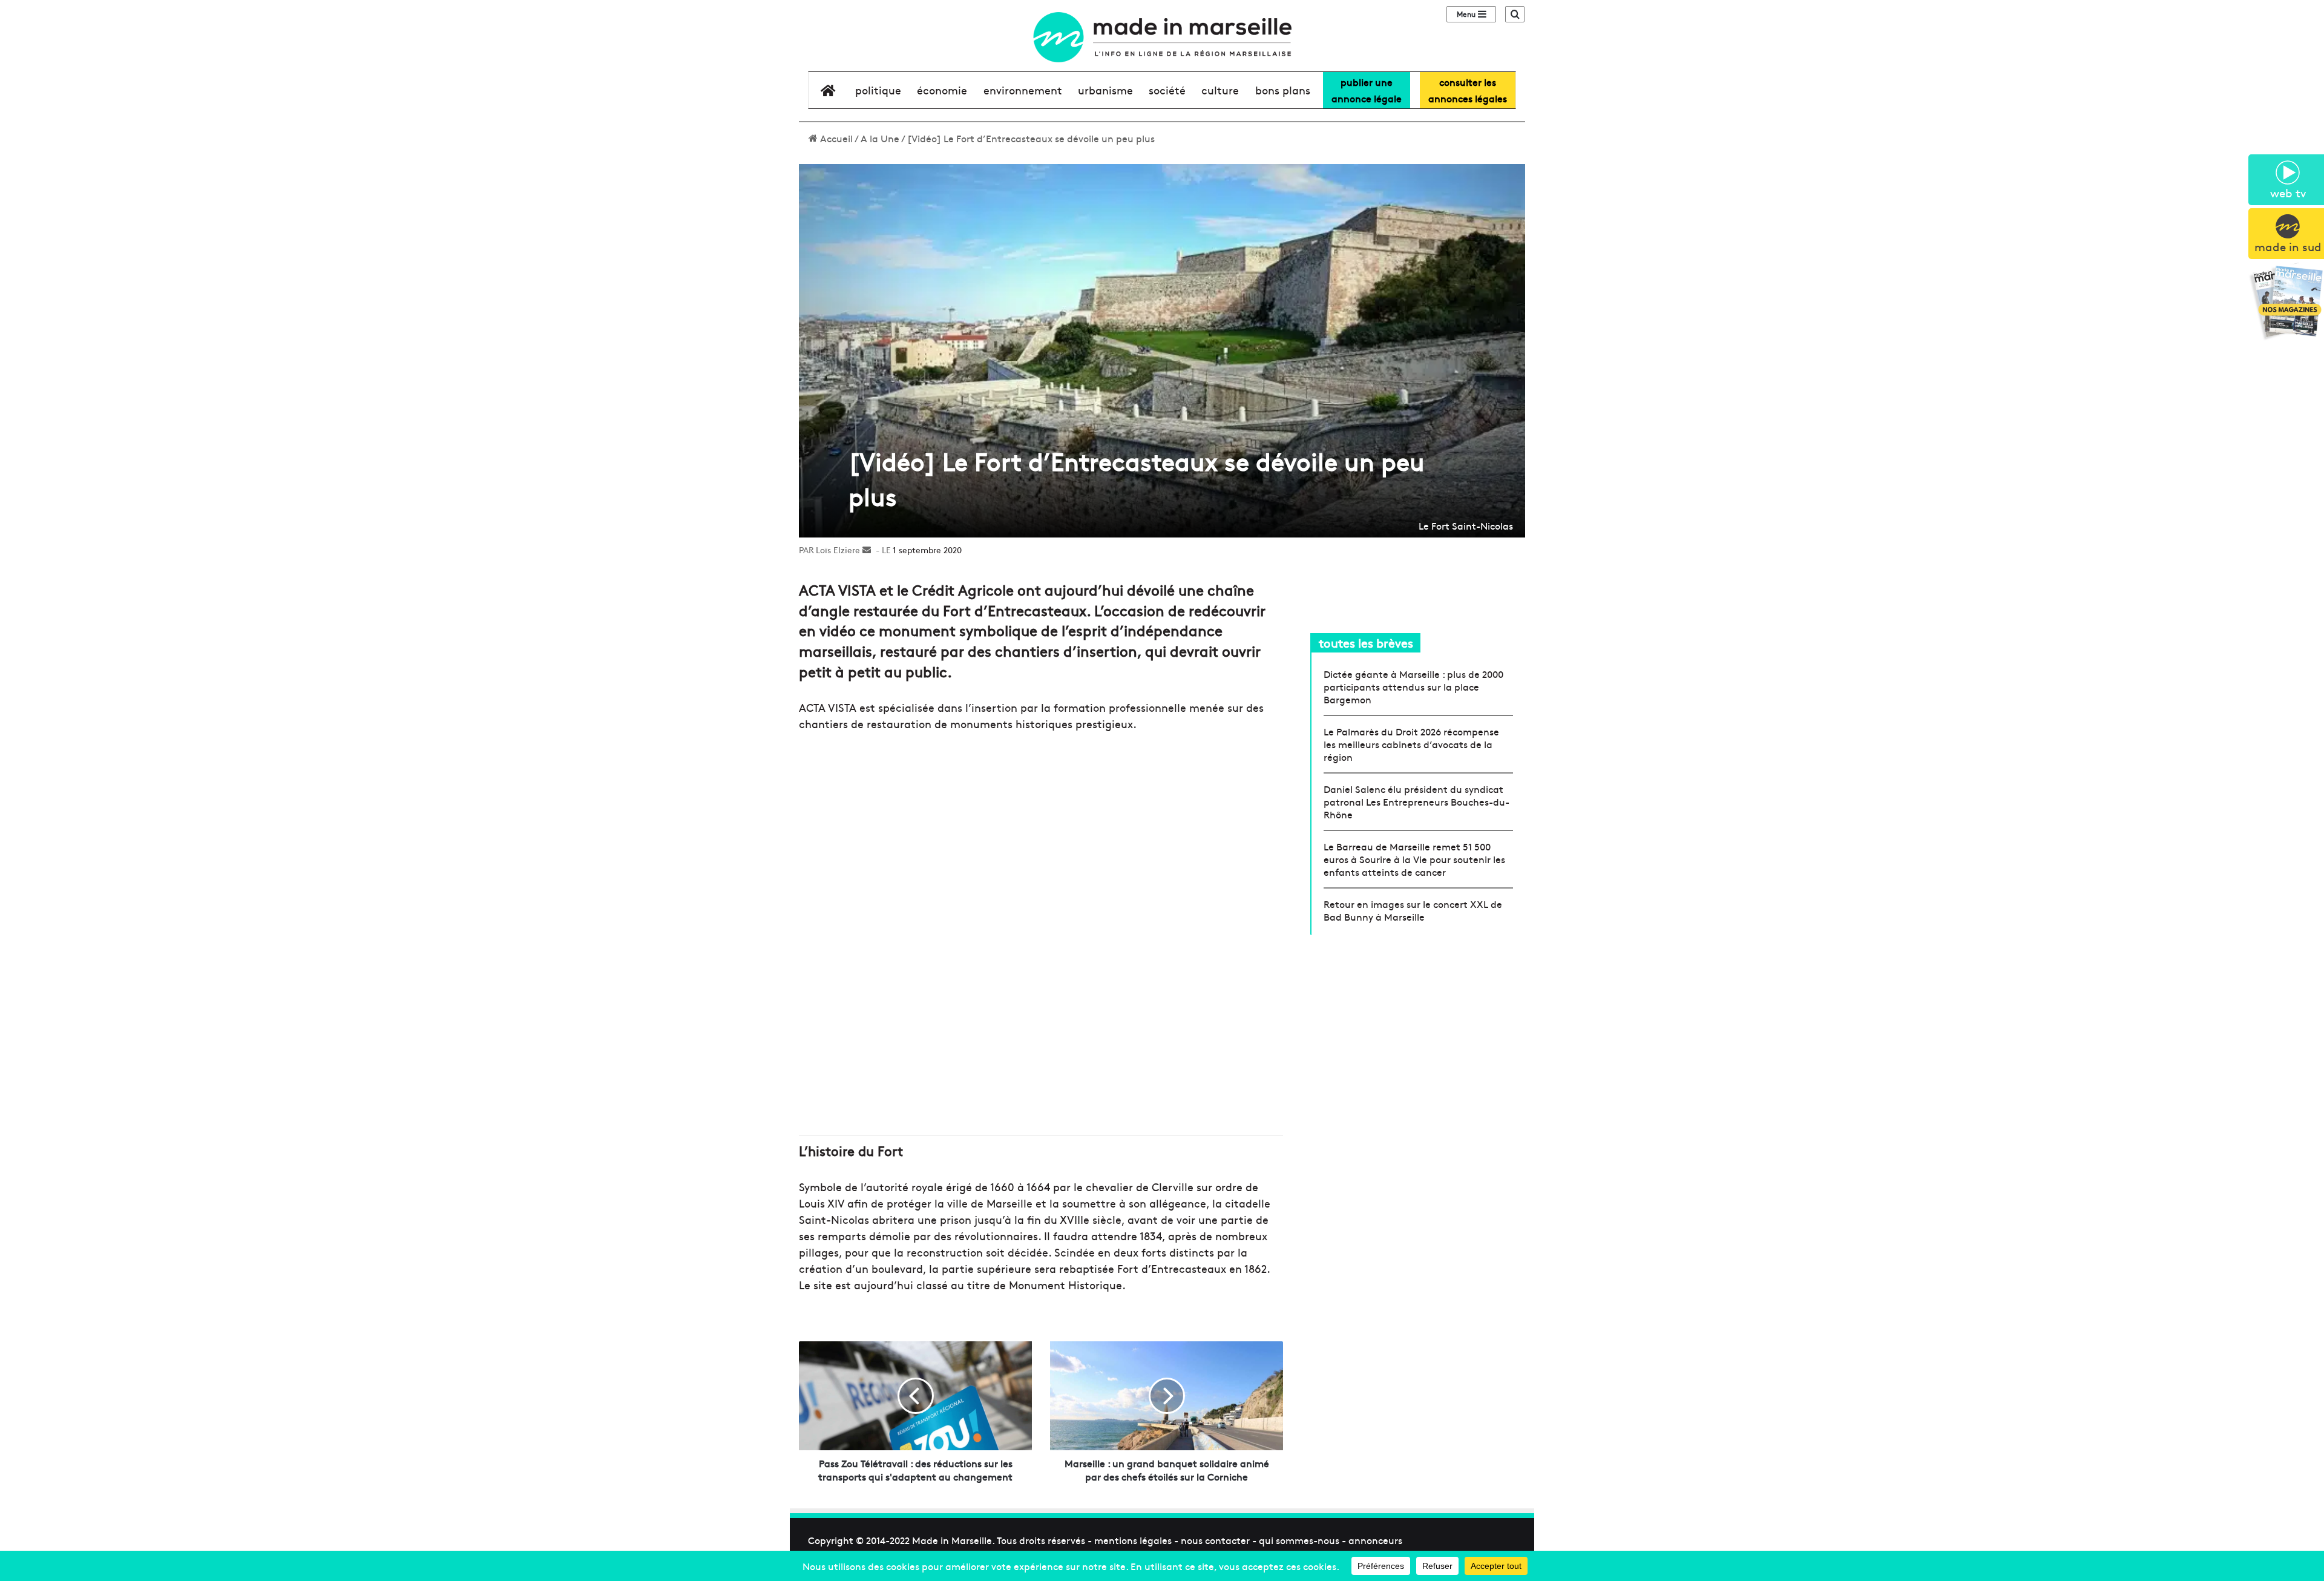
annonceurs (1375, 1540)
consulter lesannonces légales (1468, 90)
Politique (878, 90)
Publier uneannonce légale (1367, 90)
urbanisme (1105, 90)
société (1167, 90)
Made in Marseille (952, 1540)
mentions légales (1133, 1540)
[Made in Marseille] (1162, 37)
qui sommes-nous (1299, 1540)
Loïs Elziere (838, 550)
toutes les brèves (1366, 643)
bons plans (1283, 90)
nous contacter (1215, 1540)
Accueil (835, 138)
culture (1220, 90)
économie (942, 90)
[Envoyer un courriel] (867, 550)
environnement (1023, 90)
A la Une (880, 138)
